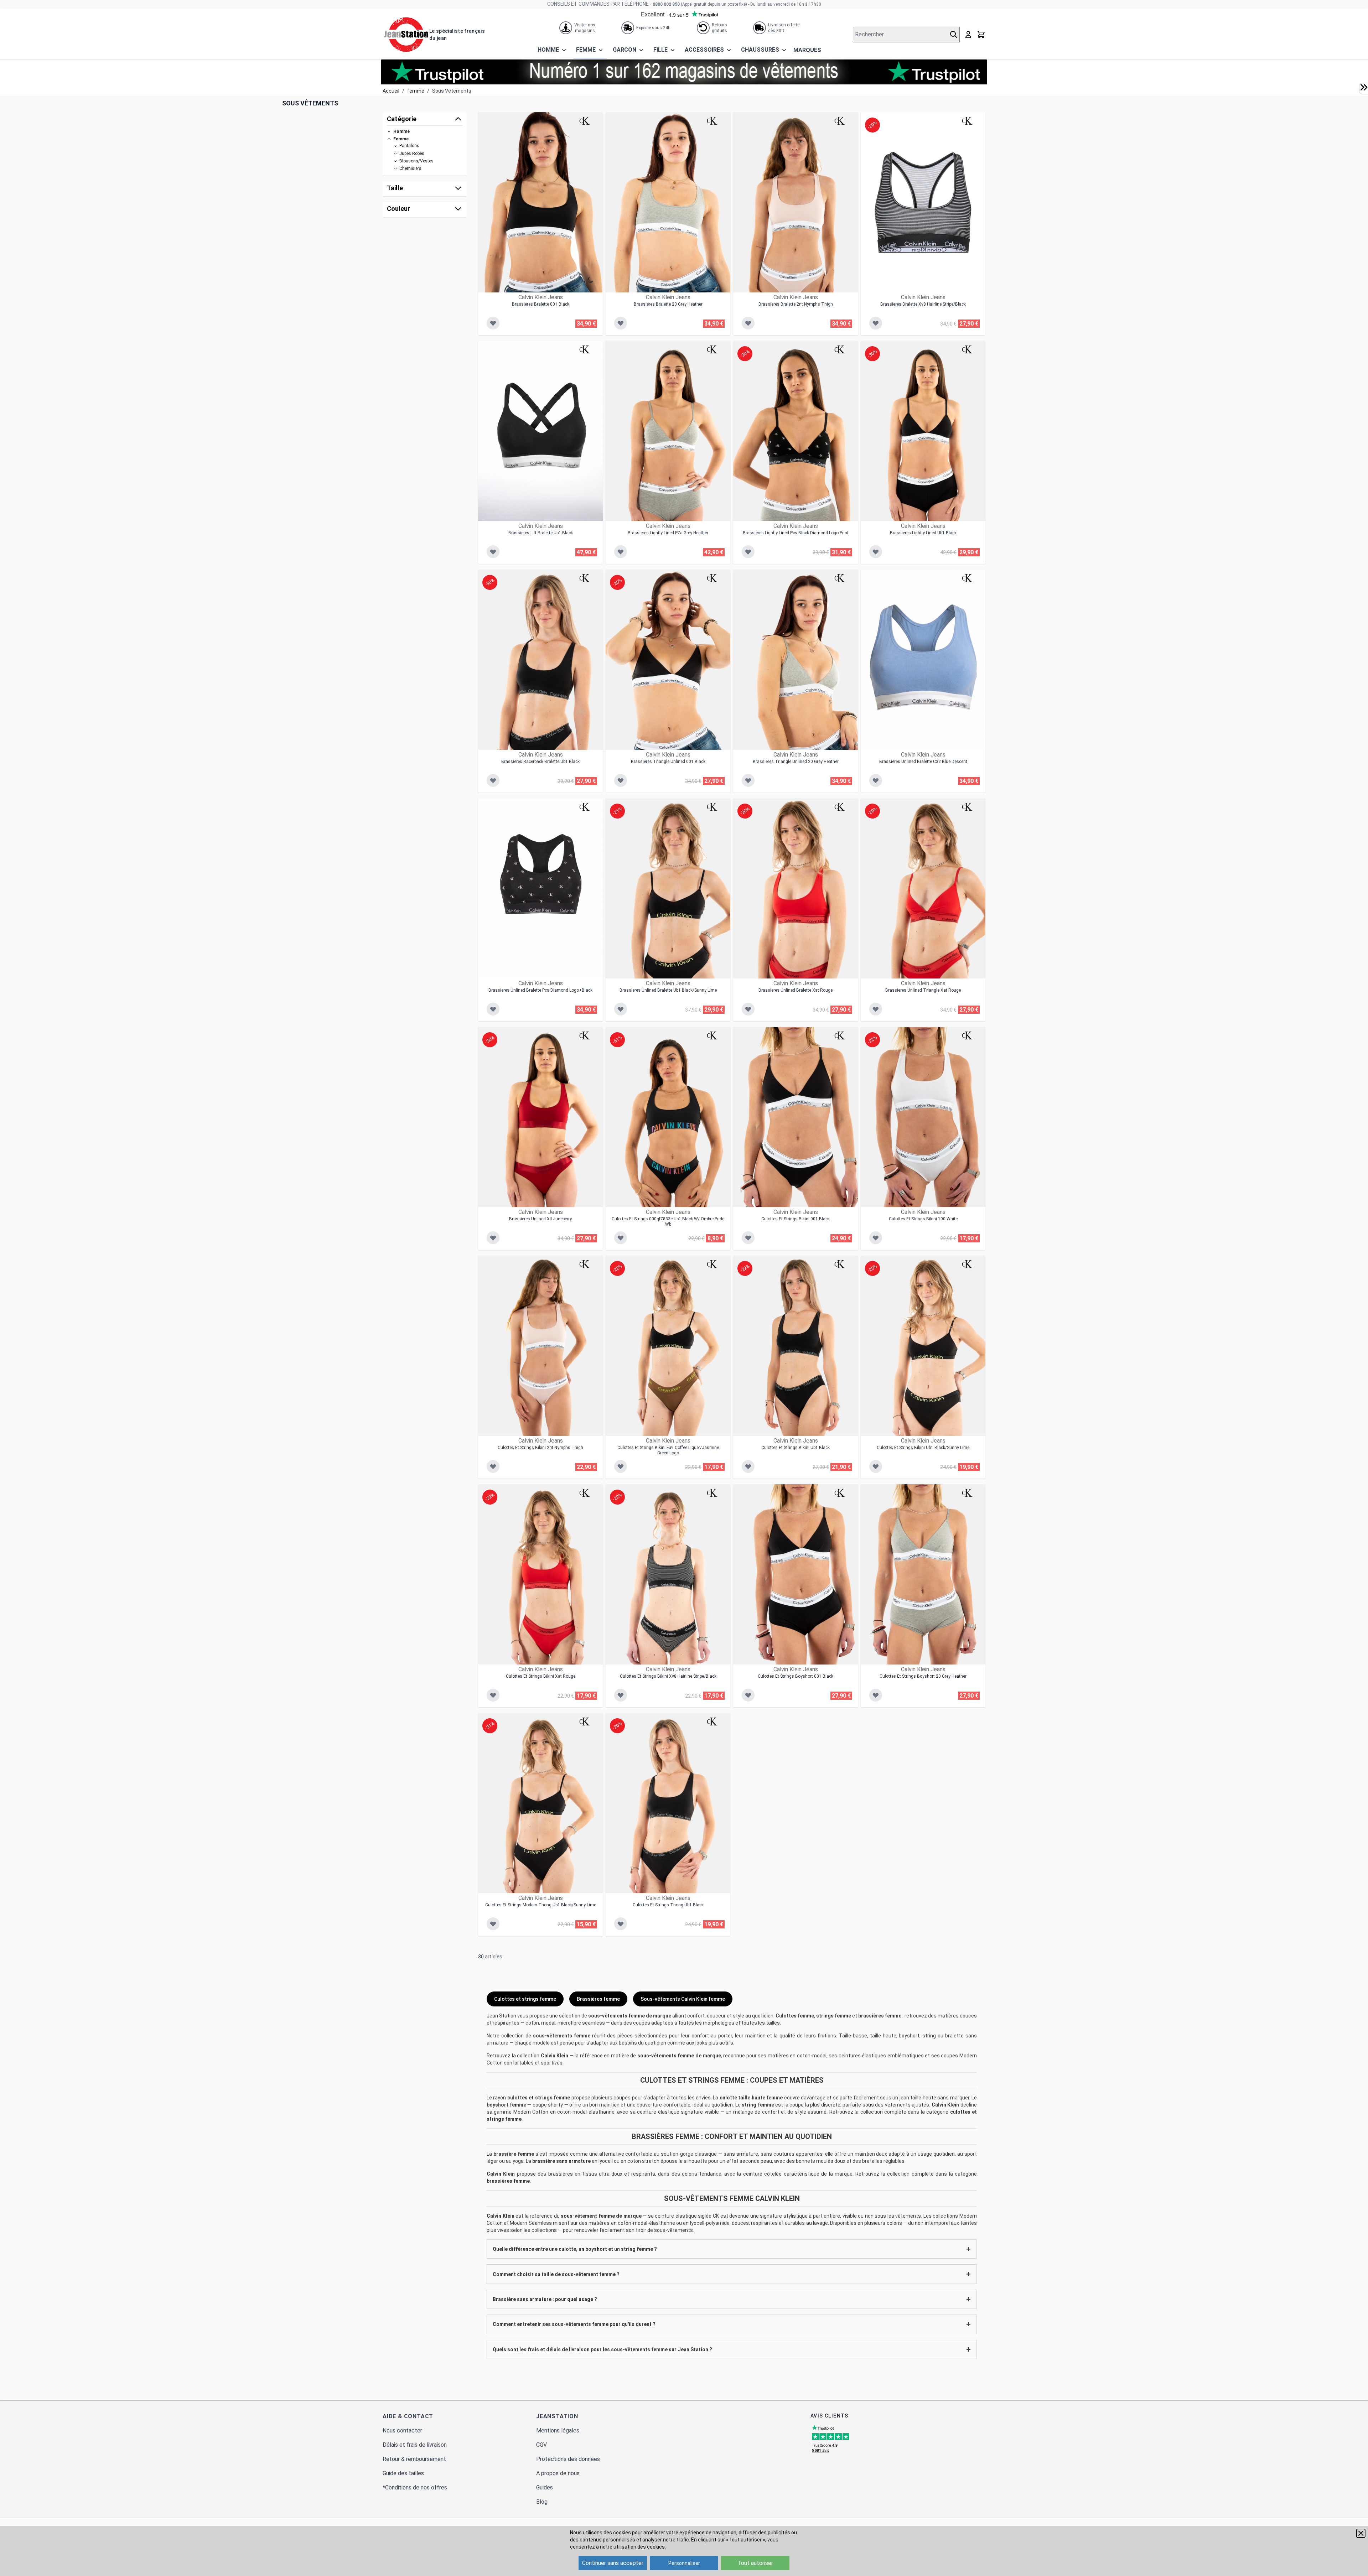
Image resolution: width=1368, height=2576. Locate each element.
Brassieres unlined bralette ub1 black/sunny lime (668, 990)
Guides (545, 2487)
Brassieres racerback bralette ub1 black (540, 762)
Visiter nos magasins (585, 28)
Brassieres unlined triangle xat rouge (923, 990)
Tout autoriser (755, 2563)
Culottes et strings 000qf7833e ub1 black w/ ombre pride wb (668, 1222)
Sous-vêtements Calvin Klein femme (683, 1999)
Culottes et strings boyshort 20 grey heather (923, 1676)
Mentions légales (558, 2430)
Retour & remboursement (414, 2459)
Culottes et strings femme (525, 1999)
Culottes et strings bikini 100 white (923, 1219)
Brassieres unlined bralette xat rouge (796, 990)
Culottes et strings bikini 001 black (796, 1219)
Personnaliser (684, 2563)
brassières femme (508, 2181)
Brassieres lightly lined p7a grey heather (668, 533)
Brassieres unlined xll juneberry (540, 1219)
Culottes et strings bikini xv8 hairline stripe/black (668, 1676)
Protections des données (568, 2459)
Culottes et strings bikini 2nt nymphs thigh (540, 1448)
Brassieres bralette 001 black (541, 304)
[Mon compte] (968, 35)
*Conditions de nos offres (415, 2487)
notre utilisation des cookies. (633, 2547)
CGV (541, 2445)
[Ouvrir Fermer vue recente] (1364, 87)
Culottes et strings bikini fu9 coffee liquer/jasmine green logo (668, 1450)
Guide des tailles (403, 2473)
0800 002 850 (666, 4)
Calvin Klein (555, 2056)
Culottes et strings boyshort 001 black (796, 1676)
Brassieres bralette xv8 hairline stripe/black (923, 304)
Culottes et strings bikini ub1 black (796, 1448)
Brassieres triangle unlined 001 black (668, 762)
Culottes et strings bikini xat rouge (541, 1676)
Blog (542, 2502)
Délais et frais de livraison (415, 2445)
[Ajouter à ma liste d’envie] (493, 323)
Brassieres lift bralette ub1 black (541, 533)
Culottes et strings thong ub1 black (668, 1905)
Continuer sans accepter (613, 2563)
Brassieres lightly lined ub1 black (923, 533)
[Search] (955, 35)
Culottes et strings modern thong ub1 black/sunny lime (541, 1905)
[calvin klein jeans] (585, 121)
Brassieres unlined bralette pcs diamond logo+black (540, 990)
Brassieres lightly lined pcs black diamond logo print (796, 533)
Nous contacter (402, 2430)
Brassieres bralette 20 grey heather (668, 304)
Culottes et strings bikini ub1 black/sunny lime (923, 1448)
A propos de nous (558, 2473)
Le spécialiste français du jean (457, 35)
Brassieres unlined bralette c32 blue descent (923, 762)
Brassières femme (598, 1999)
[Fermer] (1361, 2533)
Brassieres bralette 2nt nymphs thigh (796, 304)
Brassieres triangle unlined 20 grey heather (796, 762)
